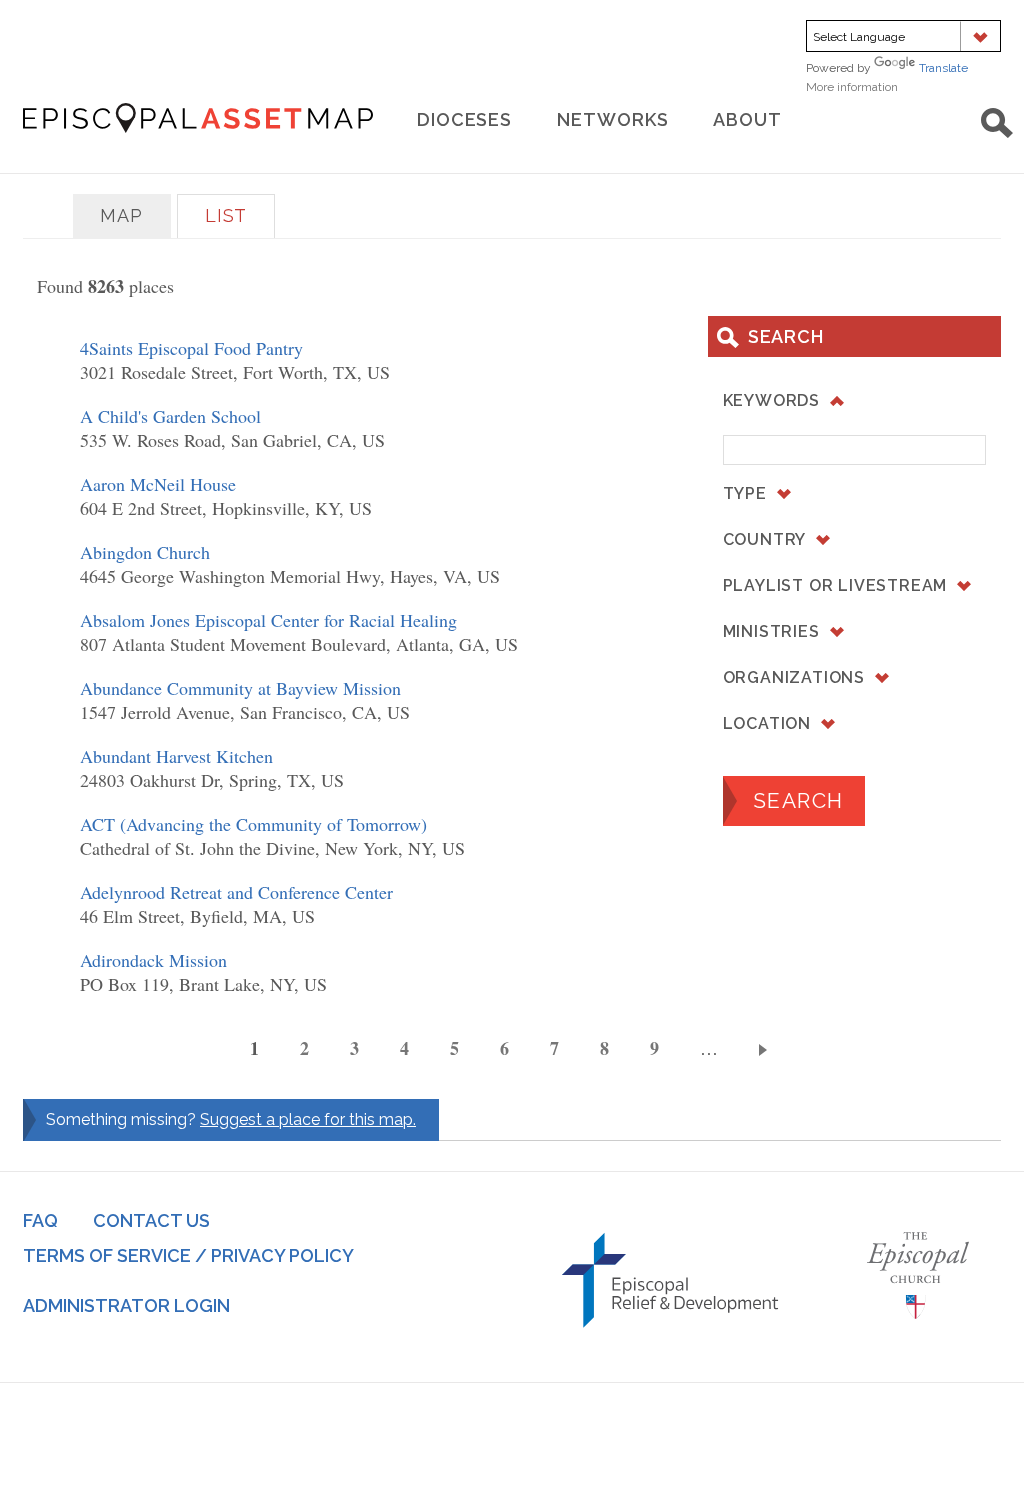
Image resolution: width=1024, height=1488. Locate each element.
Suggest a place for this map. (308, 1119)
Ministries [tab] (771, 631)
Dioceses (464, 119)
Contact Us (151, 1220)
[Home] (198, 118)
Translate (943, 68)
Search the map (997, 123)
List (226, 215)
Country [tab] (765, 539)
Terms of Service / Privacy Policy (188, 1255)
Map (121, 215)
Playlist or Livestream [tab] (835, 585)
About (747, 119)
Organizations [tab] (794, 677)
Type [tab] (745, 493)
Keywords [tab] (771, 400)
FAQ (40, 1220)
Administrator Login (126, 1305)
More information (880, 87)
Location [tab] (767, 723)
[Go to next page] (766, 1049)
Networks (612, 119)
